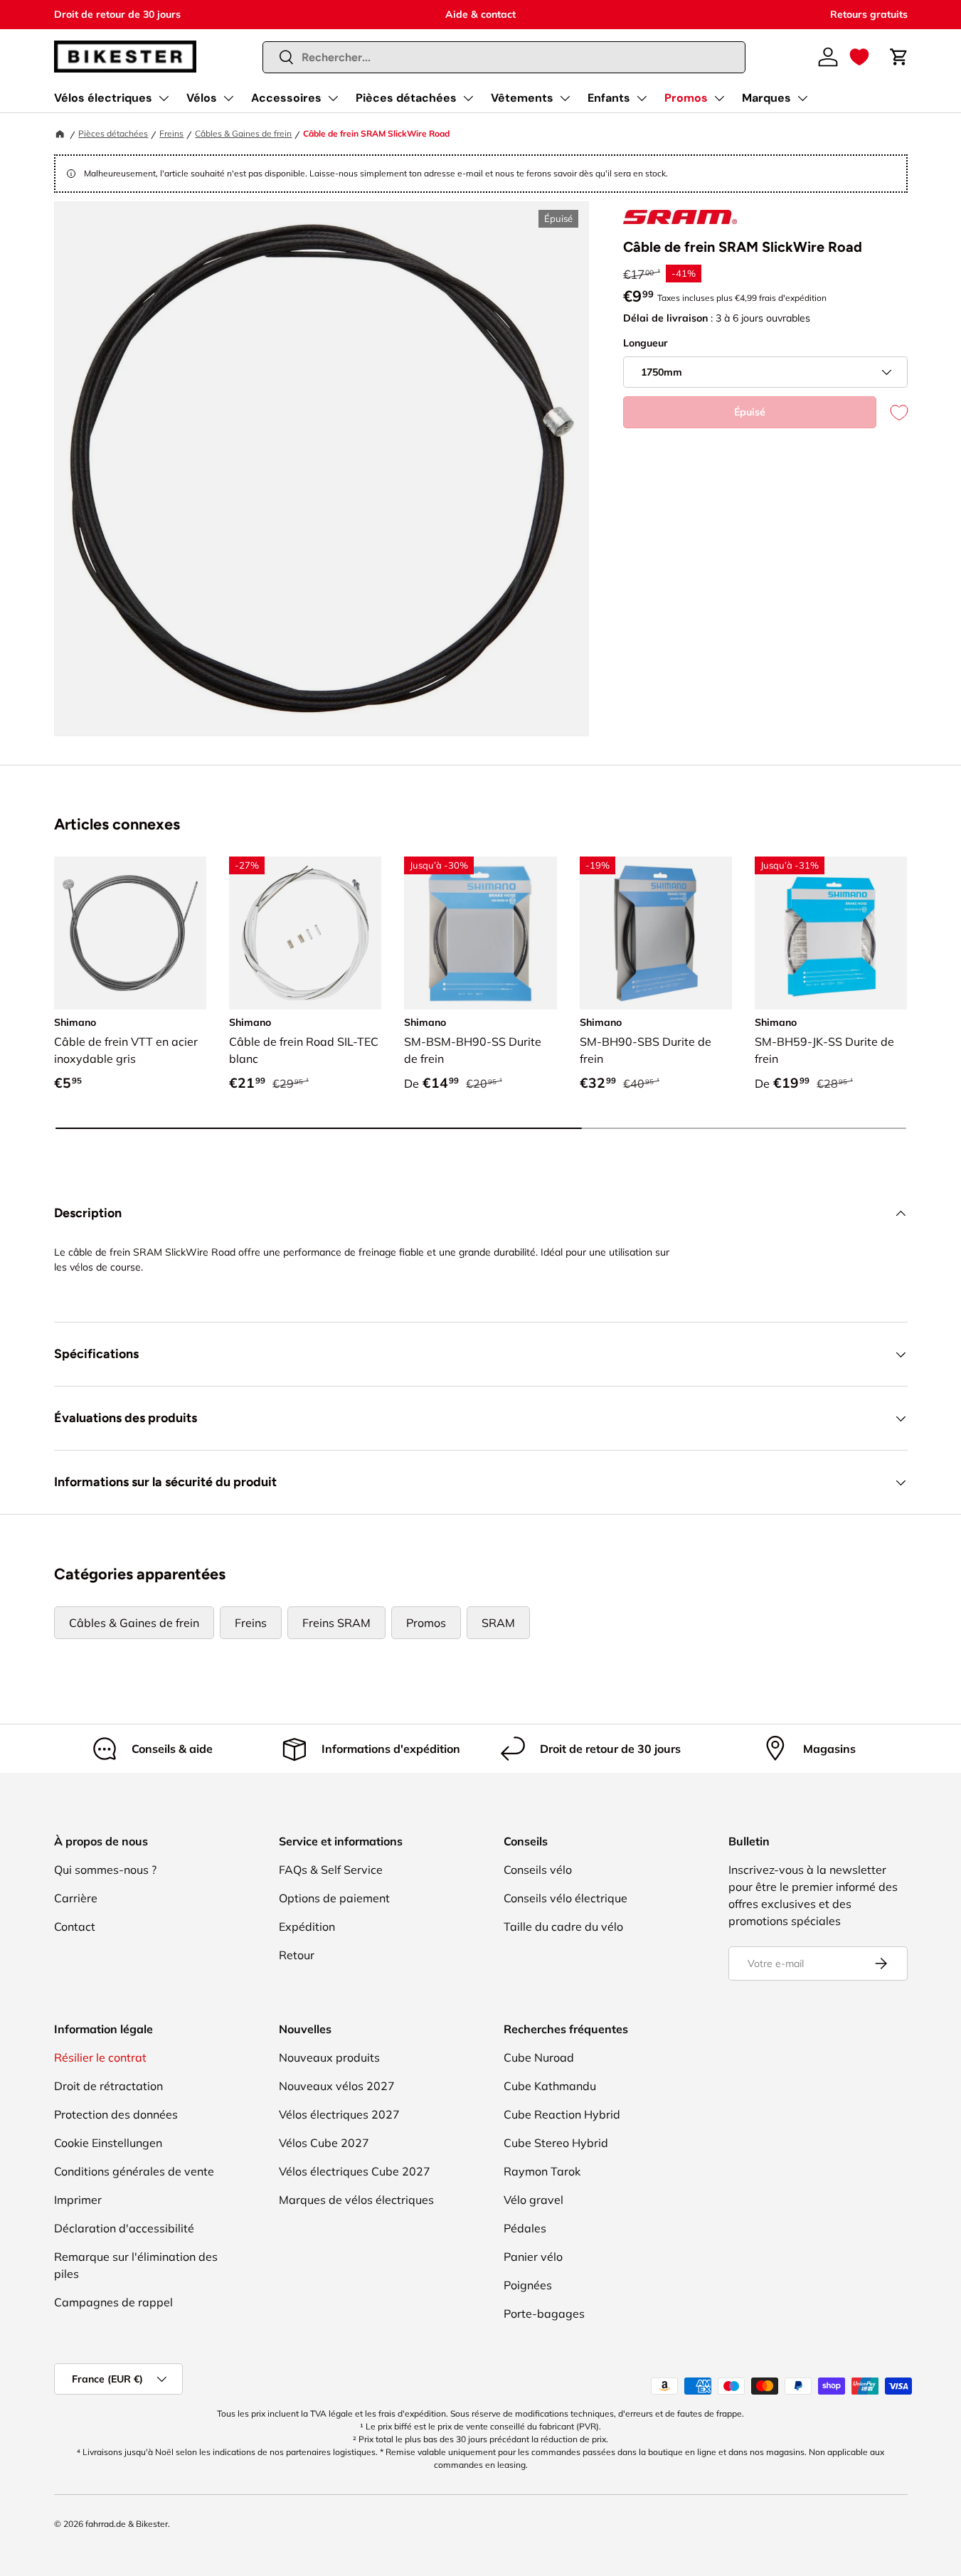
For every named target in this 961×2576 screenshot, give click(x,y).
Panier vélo (533, 2257)
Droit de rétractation (108, 2086)
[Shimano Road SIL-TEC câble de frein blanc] (305, 933)
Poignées (528, 2285)
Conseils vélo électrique (566, 1898)
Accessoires (286, 98)
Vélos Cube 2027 (324, 2143)
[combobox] (504, 57)
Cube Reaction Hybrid (562, 2114)
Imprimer (78, 2200)
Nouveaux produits (329, 2057)
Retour (297, 1955)
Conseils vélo (538, 1870)
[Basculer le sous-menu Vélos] (228, 98)
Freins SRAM (336, 1623)
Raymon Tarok (542, 2171)
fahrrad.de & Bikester (127, 2524)
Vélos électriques (103, 98)
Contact (75, 1926)
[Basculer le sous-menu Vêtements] (565, 98)
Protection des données (116, 2114)
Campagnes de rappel (113, 2302)
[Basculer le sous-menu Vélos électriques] (164, 98)
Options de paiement (334, 1898)
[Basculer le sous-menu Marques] (802, 98)
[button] (859, 57)
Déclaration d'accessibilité (124, 2228)
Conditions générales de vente (134, 2171)
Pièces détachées (406, 98)
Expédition (307, 1926)
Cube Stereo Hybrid (556, 2143)
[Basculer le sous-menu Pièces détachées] (468, 98)
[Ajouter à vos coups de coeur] (892, 412)
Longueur (646, 343)
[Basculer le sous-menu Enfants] (642, 98)
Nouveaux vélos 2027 (337, 2086)
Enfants (609, 98)
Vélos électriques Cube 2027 (355, 2171)
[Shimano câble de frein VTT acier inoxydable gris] (130, 933)
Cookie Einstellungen (108, 2143)
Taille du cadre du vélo (563, 1926)
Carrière (76, 1898)
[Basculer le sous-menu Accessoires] (333, 98)
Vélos (202, 98)
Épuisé (750, 412)
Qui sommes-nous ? (105, 1870)
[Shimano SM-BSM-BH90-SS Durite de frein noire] (480, 933)
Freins (171, 133)
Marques (766, 98)
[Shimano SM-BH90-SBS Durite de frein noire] (656, 933)
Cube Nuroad (539, 2057)
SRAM (498, 1623)
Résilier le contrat (100, 2057)
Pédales (525, 2228)
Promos (686, 98)
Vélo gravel (533, 2200)
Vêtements (522, 98)
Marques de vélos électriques (356, 2200)
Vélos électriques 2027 (339, 2114)
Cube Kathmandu (550, 2086)
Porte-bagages (544, 2313)
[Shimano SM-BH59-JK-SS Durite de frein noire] (831, 933)
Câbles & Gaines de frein (243, 133)
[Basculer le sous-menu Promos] (719, 98)
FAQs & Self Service (331, 1870)
